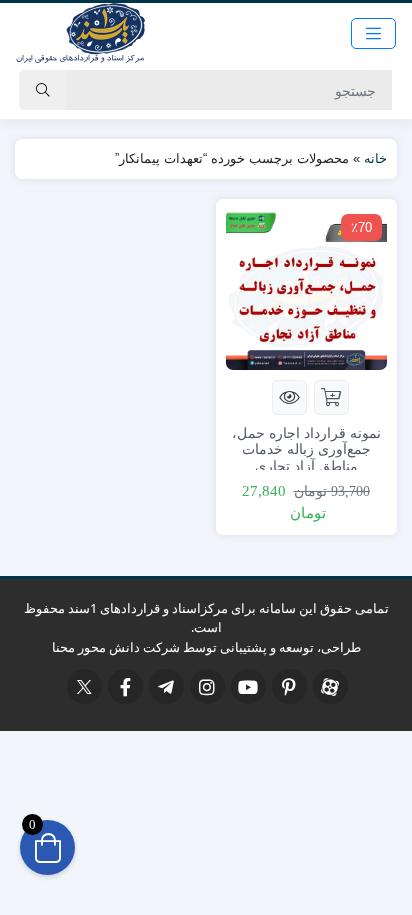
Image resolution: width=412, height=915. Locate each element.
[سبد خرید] (47, 847)
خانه (375, 158)
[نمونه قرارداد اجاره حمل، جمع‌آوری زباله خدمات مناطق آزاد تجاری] (306, 287)
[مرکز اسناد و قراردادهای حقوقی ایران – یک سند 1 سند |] (80, 33)
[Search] (43, 90)
